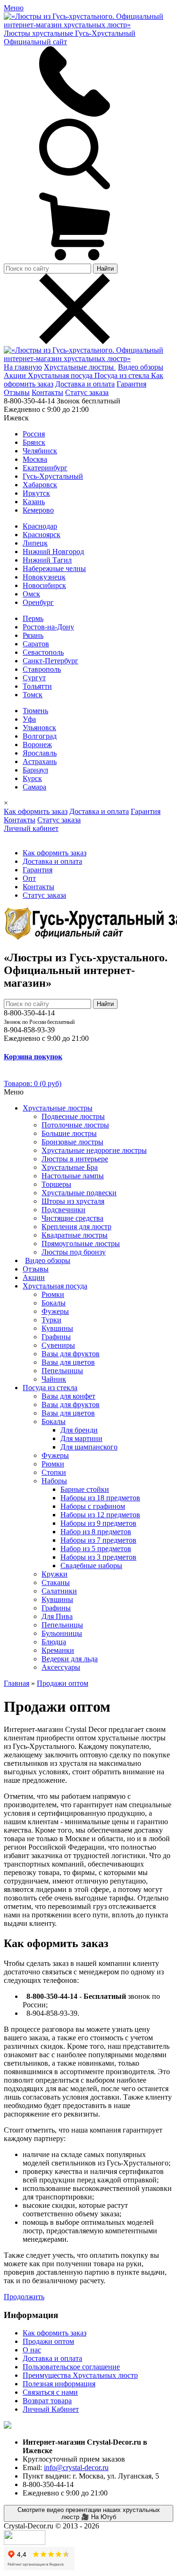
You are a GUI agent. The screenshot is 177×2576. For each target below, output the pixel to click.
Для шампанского (89, 1447)
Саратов (36, 644)
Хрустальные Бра (70, 1167)
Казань (34, 502)
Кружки (55, 1574)
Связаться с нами (50, 2392)
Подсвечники (63, 1210)
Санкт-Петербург (51, 661)
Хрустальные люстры (80, 367)
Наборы (54, 1481)
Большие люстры (69, 1133)
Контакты (47, 392)
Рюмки (53, 1294)
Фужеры (55, 1311)
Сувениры (58, 1345)
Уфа (29, 719)
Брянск (34, 442)
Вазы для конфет (68, 1396)
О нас (32, 2350)
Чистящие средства (72, 1218)
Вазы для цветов (68, 1362)
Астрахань (40, 761)
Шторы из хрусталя (73, 1201)
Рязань (33, 635)
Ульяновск (39, 728)
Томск (33, 695)
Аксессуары (61, 1667)
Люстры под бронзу (74, 1252)
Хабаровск (40, 485)
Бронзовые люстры (72, 1142)
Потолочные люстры (75, 1125)
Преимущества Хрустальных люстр (80, 2375)
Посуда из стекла (123, 375)
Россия (34, 434)
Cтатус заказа (87, 392)
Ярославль (40, 753)
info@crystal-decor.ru (76, 2467)
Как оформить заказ (36, 811)
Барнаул (35, 770)
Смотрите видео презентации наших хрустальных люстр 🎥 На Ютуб (89, 2513)
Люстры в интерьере (75, 1159)
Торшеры (56, 1184)
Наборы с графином (93, 1506)
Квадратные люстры (75, 1235)
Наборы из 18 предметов (100, 1498)
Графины (56, 1337)
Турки (51, 1320)
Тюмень (35, 711)
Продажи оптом (63, 1683)
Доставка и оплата (85, 384)
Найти (105, 269)
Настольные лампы (73, 1176)
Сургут (34, 678)
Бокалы (54, 1303)
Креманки (58, 1650)
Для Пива (57, 1616)
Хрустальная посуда (61, 375)
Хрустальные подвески (79, 1193)
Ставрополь (42, 669)
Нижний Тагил (47, 560)
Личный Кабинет (51, 2409)
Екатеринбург (45, 468)
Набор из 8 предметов (96, 1532)
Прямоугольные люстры (81, 1244)
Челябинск (40, 451)
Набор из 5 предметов (96, 1549)
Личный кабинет (31, 828)
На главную (23, 367)
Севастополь (43, 652)
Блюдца (54, 1642)
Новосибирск (44, 585)
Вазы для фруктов (71, 1354)
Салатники (59, 1591)
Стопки (54, 1472)
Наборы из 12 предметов (100, 1515)
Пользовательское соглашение (71, 2367)
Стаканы (56, 1582)
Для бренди (79, 1430)
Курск (32, 778)
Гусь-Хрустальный (53, 476)
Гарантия (131, 384)
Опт (29, 878)
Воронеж (37, 745)
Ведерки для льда (70, 1659)
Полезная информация (59, 2384)
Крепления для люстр (76, 1227)
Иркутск (36, 493)
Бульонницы (62, 1633)
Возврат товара (47, 2401)
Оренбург (38, 602)
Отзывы (17, 392)
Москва (35, 459)
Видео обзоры (141, 367)
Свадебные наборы (91, 1566)
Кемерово (38, 510)
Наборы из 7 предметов (98, 1540)
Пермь (33, 618)
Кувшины (57, 1328)
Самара (34, 787)
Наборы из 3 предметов (98, 1557)
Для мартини (81, 1438)
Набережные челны (54, 568)
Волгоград (40, 736)
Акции (16, 375)
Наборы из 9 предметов (98, 1523)
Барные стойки (85, 1489)
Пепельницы (62, 1371)
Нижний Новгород (53, 551)
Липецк (35, 543)
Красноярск (42, 535)
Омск (31, 594)
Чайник (54, 1379)
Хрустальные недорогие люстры (94, 1150)
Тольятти (37, 686)
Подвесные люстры (73, 1116)
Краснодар (40, 526)
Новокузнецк (44, 577)
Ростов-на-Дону (48, 627)
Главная (17, 1683)
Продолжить (24, 2297)
